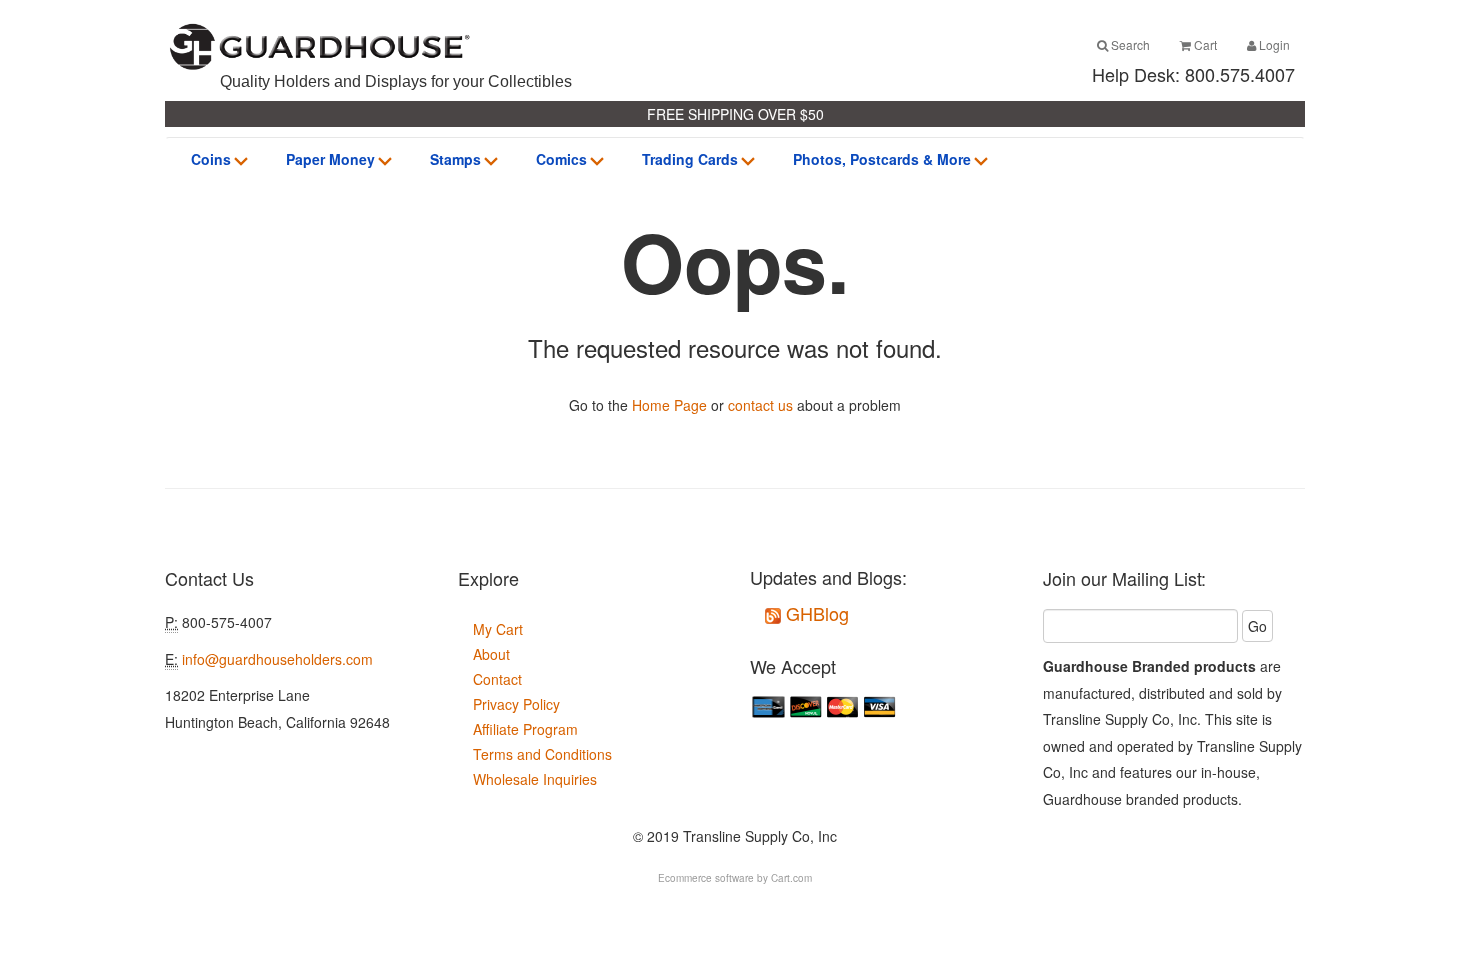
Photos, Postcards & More (882, 159)
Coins (211, 159)
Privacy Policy (516, 704)
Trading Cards (690, 159)
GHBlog (815, 613)
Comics (561, 159)
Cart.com (791, 878)
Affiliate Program (525, 729)
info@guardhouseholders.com (277, 659)
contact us (760, 405)
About (491, 654)
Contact (497, 679)
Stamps (455, 159)
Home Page (669, 405)
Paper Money (330, 159)
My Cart (498, 629)
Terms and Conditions (542, 754)
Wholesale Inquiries (535, 779)
